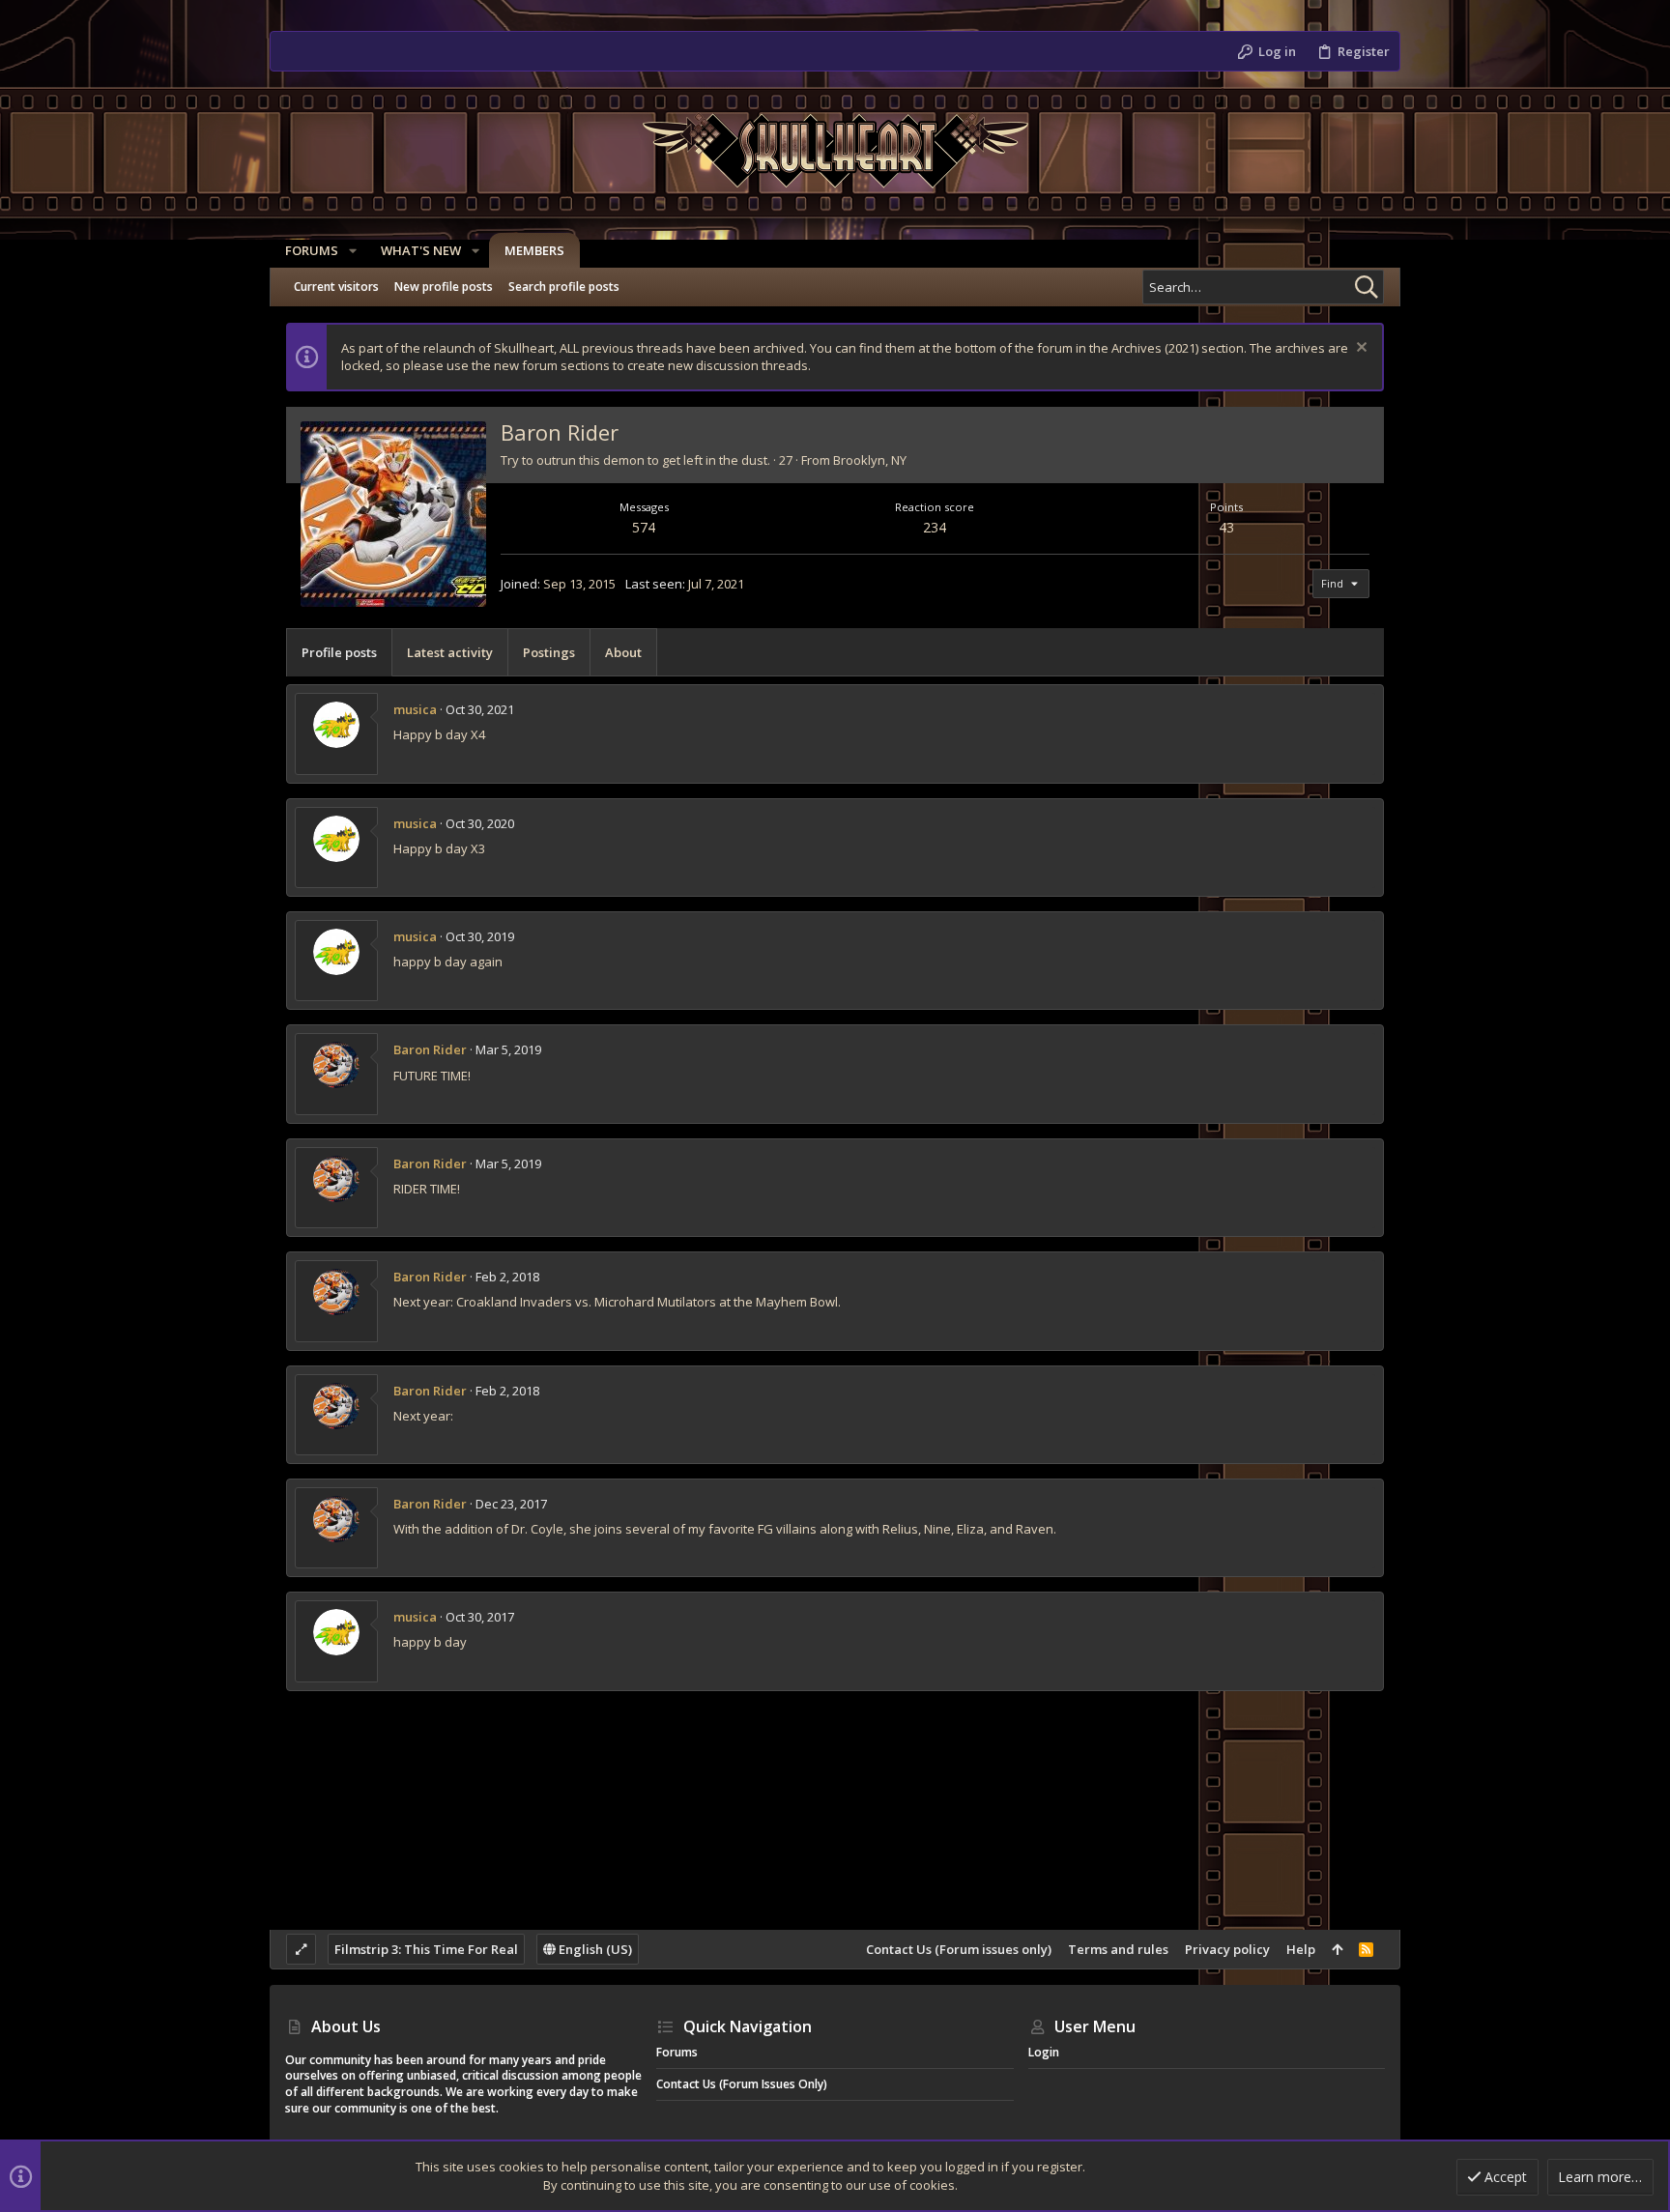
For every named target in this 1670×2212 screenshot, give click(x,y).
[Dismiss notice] (1359, 349)
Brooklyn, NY (870, 460)
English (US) (594, 1949)
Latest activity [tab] (450, 652)
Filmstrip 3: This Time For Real (426, 1949)
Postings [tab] (549, 652)
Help (1301, 1949)
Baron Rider (430, 1049)
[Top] (1337, 1949)
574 (644, 527)
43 (1226, 527)
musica (415, 709)
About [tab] (623, 652)
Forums (677, 2052)
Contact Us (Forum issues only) (959, 1949)
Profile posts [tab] (339, 652)
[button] (353, 251)
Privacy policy (1227, 1949)
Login (1044, 2052)
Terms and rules (1118, 1949)
